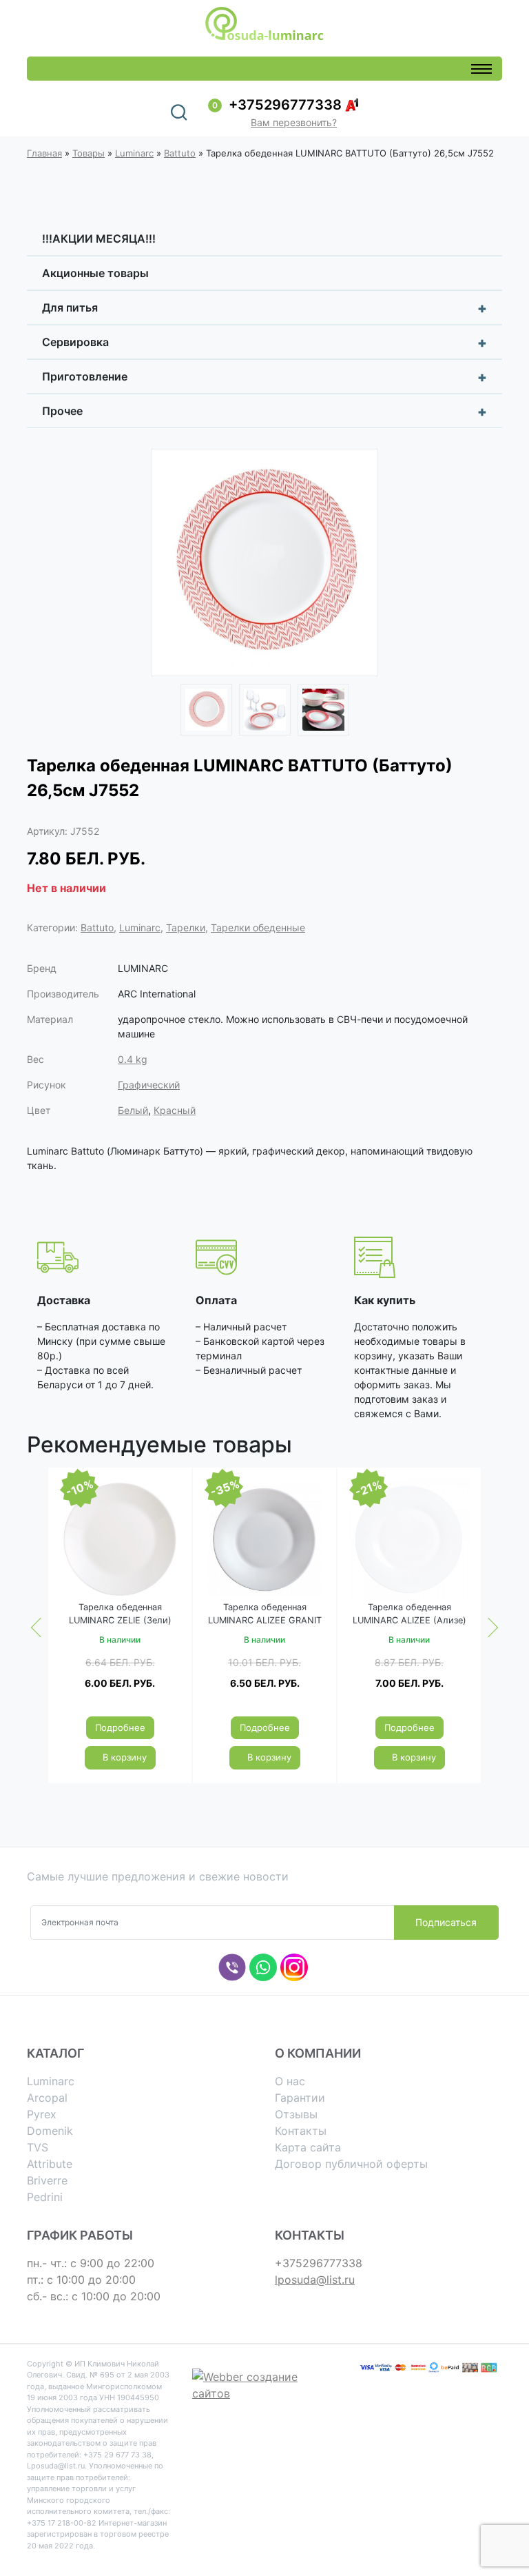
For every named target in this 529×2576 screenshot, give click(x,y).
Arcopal (47, 2098)
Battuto (180, 153)
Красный (175, 1110)
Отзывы (296, 2114)
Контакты (301, 2131)
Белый (133, 1110)
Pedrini (45, 2197)
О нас (290, 2081)
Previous (172, 565)
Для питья (264, 308)
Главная (44, 153)
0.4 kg (133, 1059)
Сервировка (264, 343)
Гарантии (300, 2098)
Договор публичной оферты (351, 2164)
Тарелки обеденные (258, 927)
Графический (149, 1085)
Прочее (264, 412)
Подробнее (120, 1727)
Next (357, 565)
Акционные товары (95, 273)
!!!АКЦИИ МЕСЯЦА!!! (99, 239)
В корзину (125, 1757)
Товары (89, 153)
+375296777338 (285, 105)
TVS (38, 2147)
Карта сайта (308, 2147)
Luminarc (134, 153)
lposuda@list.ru (315, 2280)
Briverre (47, 2180)
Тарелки (186, 927)
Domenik (50, 2131)
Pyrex (42, 2114)
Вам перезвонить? (294, 122)
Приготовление (264, 377)
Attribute (50, 2164)
